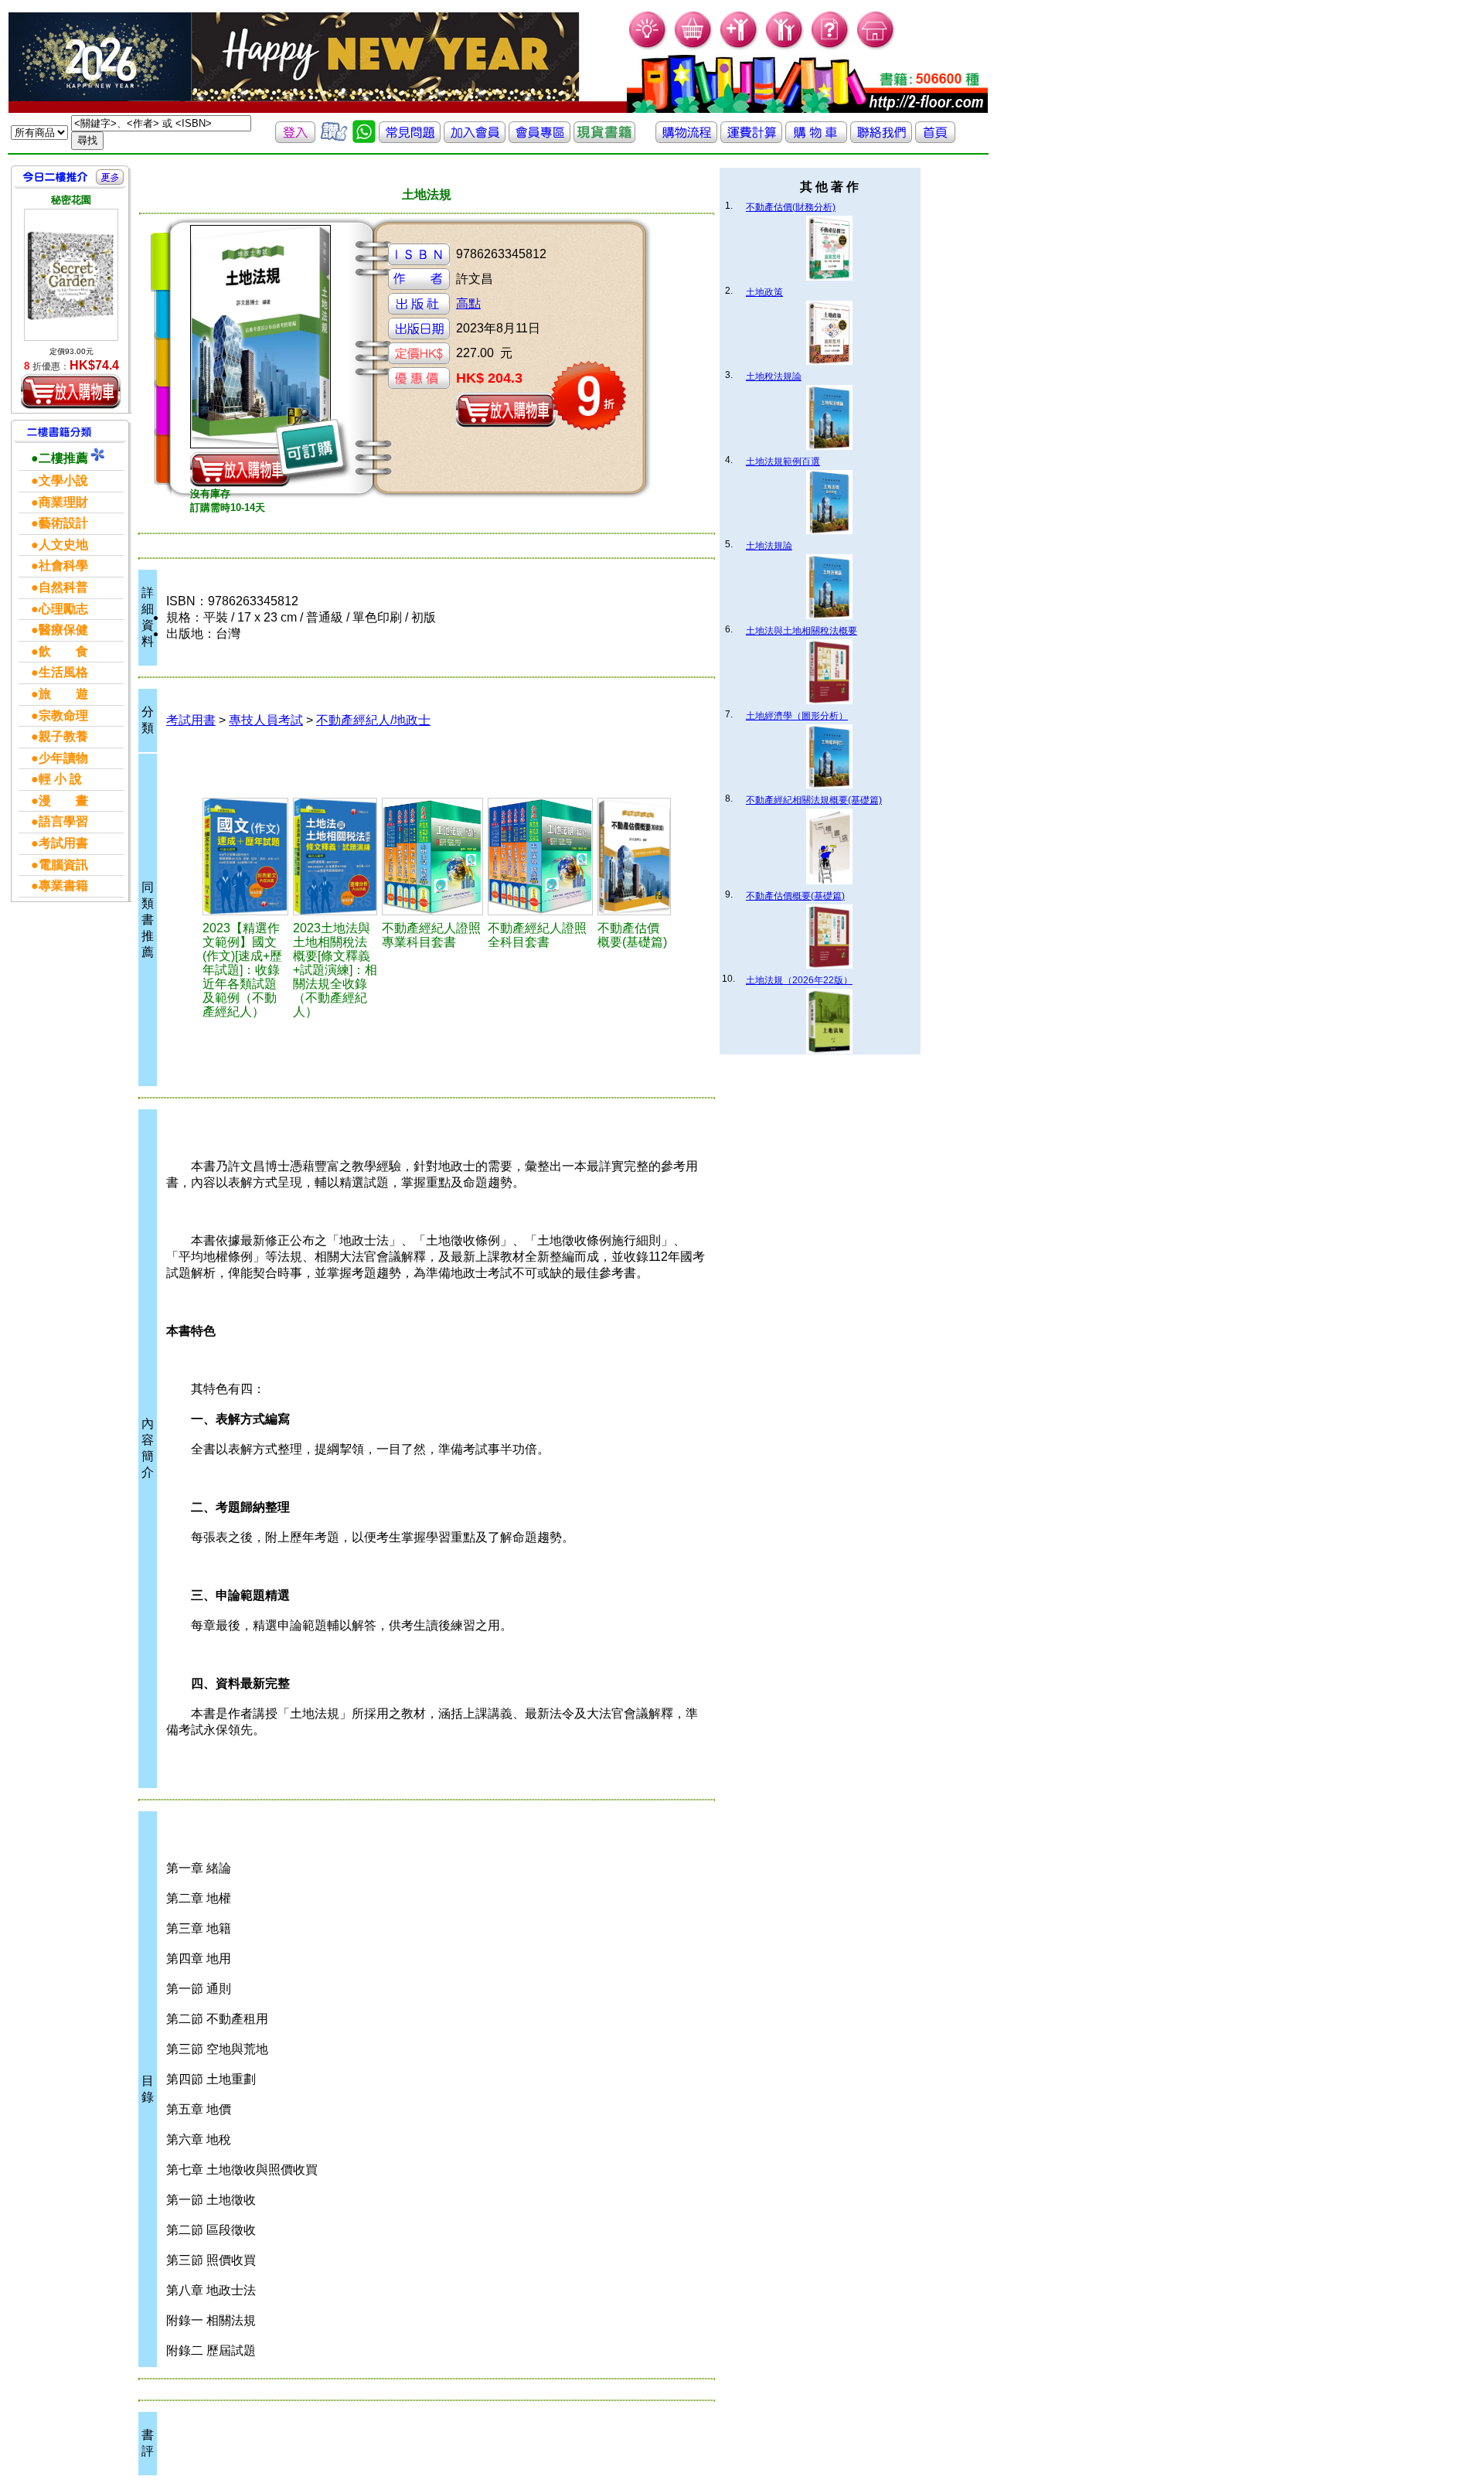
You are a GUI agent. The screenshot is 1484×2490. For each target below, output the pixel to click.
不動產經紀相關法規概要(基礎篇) (814, 800)
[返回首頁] (935, 139)
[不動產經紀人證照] (432, 857)
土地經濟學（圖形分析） (797, 716)
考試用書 (191, 720)
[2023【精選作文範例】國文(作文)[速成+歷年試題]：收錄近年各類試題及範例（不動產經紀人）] (245, 857)
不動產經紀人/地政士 (373, 720)
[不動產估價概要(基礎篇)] (634, 857)
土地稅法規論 (774, 376)
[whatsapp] (364, 139)
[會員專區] (539, 139)
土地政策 (764, 292)
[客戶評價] (334, 139)
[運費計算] (751, 139)
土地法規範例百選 (783, 462)
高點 (468, 303)
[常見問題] (830, 47)
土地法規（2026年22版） (799, 980)
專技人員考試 (266, 720)
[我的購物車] (694, 47)
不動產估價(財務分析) (791, 207)
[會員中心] (785, 47)
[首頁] (876, 47)
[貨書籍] (604, 139)
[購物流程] (686, 139)
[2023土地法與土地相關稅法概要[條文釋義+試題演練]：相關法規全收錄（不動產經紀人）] (335, 857)
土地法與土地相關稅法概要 (802, 631)
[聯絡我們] (881, 139)
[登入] (295, 139)
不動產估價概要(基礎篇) (795, 896)
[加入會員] (739, 47)
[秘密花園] (71, 275)
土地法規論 (769, 546)
